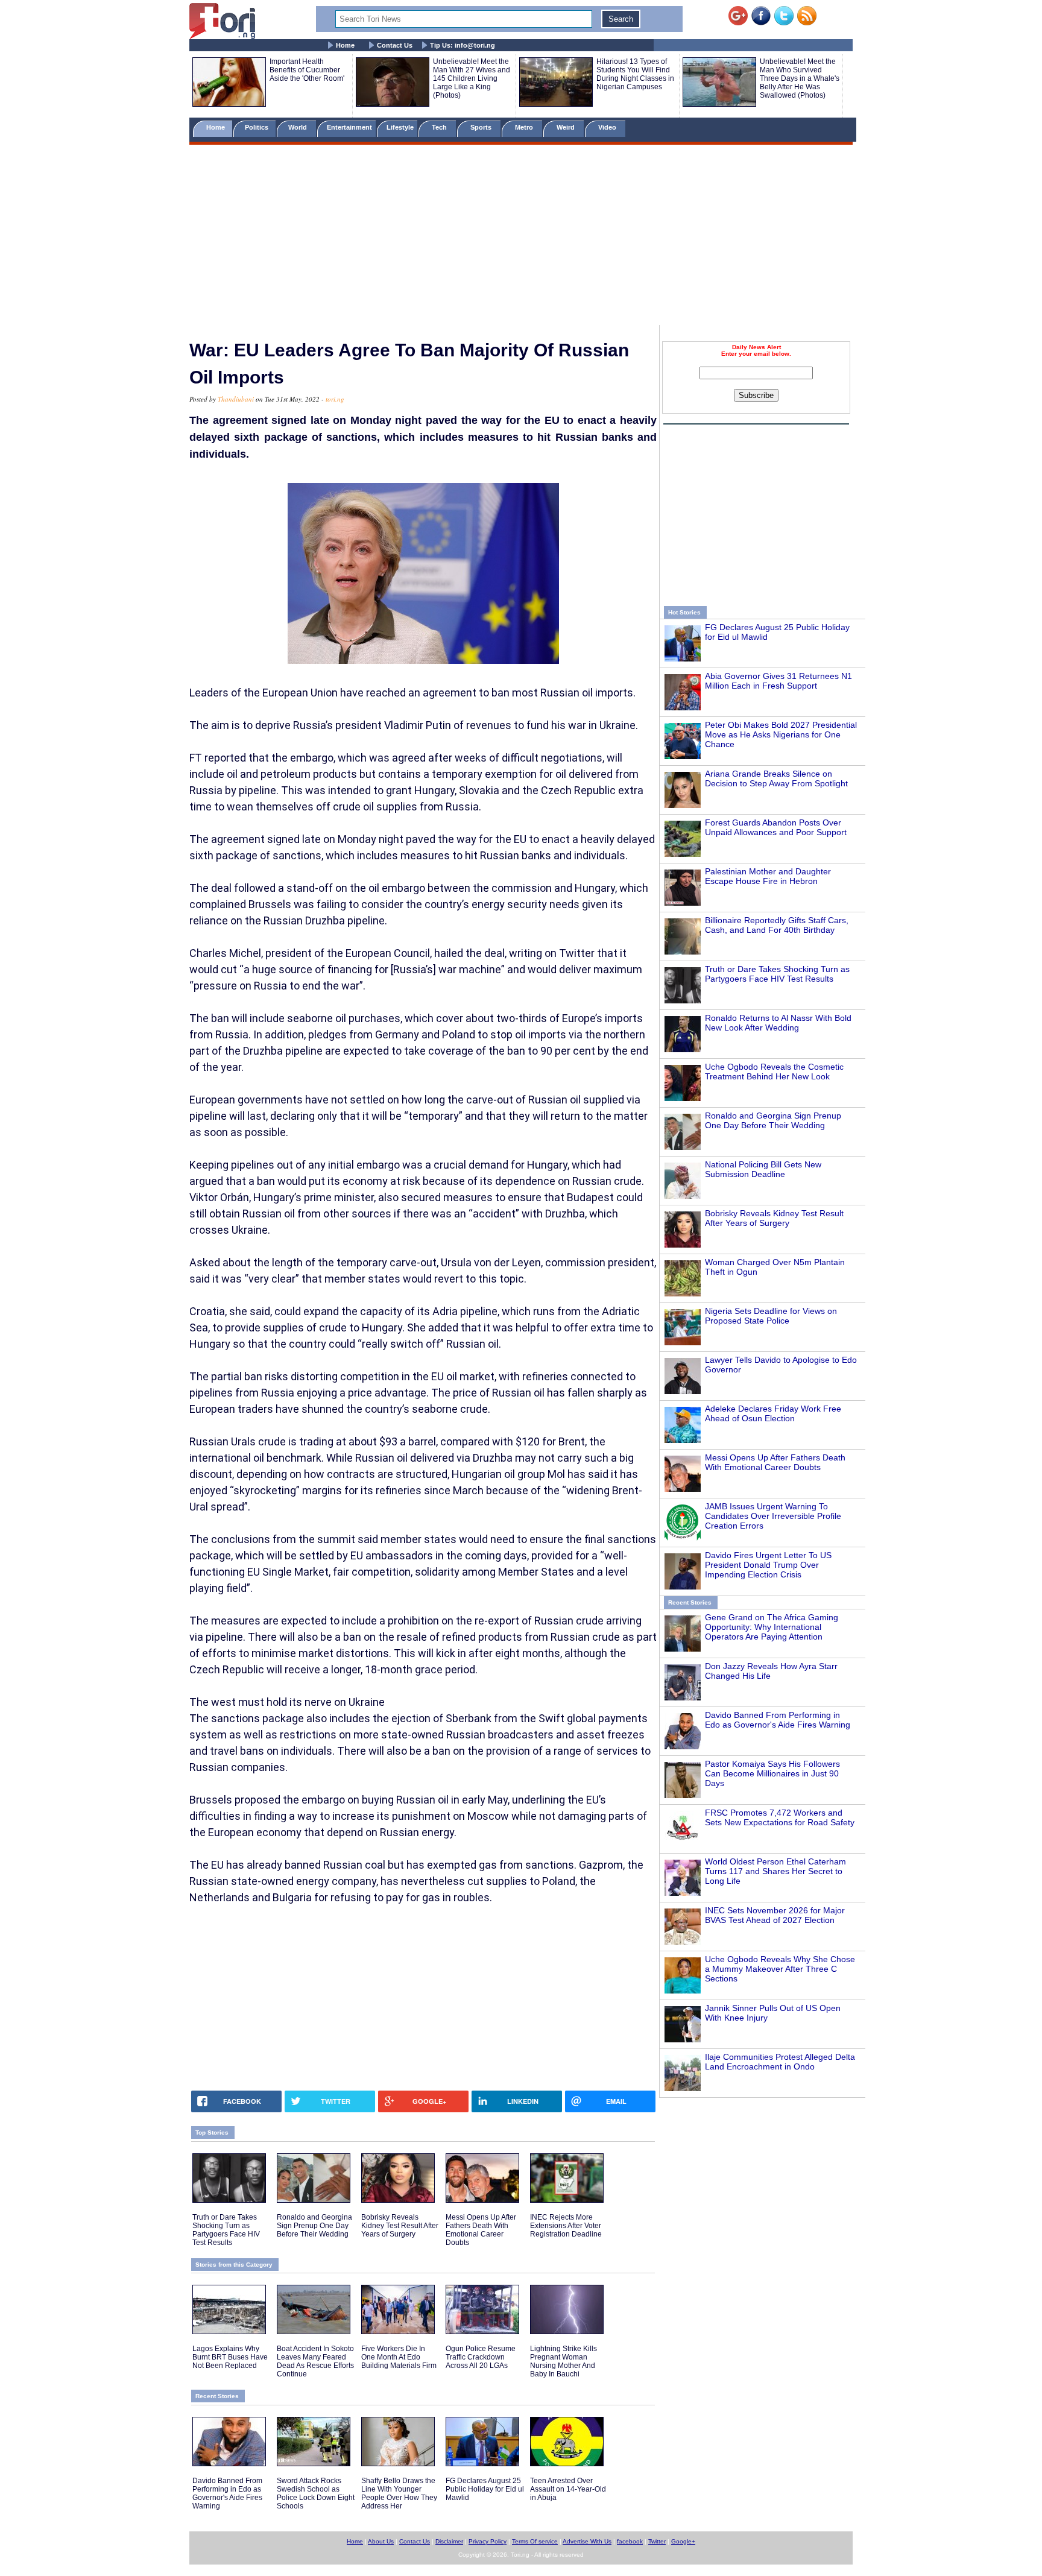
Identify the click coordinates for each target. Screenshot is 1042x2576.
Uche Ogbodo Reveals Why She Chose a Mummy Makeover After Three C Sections (780, 1969)
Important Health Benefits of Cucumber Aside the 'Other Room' (307, 70)
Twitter (657, 2541)
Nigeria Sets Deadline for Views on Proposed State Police (771, 1316)
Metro (525, 127)
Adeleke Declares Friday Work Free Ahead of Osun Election (773, 1413)
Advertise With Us (587, 2541)
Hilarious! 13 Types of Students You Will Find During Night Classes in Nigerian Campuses (635, 74)
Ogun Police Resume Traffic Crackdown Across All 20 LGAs (481, 2357)
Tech (440, 127)
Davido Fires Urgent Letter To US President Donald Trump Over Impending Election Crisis (768, 1565)
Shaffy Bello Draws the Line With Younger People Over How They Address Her (399, 2493)
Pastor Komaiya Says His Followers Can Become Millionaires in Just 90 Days (772, 1773)
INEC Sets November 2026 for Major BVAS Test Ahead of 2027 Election (775, 1915)
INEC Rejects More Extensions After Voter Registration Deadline (566, 2226)
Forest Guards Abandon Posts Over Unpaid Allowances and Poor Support (776, 827)
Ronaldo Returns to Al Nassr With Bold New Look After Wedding (778, 1023)
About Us (381, 2541)
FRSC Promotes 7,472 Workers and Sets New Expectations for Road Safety (780, 1817)
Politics (257, 127)
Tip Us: (463, 45)
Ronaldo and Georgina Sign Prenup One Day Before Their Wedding (773, 1120)
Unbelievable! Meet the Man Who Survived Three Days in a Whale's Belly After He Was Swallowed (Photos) (800, 78)
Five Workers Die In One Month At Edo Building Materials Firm (399, 2357)
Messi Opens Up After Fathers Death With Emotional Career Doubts (775, 1462)
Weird (567, 127)
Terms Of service (535, 2541)
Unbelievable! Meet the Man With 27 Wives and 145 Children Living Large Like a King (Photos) (472, 78)
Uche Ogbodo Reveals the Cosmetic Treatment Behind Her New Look (774, 1072)
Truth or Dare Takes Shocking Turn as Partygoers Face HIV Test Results (777, 974)
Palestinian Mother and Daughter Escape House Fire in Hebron (768, 876)
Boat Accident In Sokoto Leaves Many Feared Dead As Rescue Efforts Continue (315, 2361)
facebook (630, 2541)
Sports (482, 127)
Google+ (683, 2541)
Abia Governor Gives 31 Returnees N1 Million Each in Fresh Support (778, 681)
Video (608, 127)
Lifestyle (400, 127)
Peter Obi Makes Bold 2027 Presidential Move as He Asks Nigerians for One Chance (781, 734)
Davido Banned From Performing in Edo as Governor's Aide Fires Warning (778, 1720)
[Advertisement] (521, 237)
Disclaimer (449, 2541)
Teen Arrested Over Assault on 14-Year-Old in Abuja (568, 2489)
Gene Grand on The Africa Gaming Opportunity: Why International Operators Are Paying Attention (772, 1627)
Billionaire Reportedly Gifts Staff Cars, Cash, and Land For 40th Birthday (777, 925)
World (299, 127)
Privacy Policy (488, 2541)
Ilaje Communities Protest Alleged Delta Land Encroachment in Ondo (780, 2062)
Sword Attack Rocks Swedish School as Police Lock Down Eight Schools (316, 2493)
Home (345, 45)
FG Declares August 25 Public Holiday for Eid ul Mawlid (485, 2489)
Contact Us (395, 45)
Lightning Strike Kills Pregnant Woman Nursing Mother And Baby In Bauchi (564, 2361)
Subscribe (756, 395)
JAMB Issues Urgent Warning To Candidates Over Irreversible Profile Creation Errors (773, 1516)
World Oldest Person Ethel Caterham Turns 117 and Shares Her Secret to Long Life (775, 1871)
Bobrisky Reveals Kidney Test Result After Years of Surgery (774, 1218)
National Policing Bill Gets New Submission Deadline (763, 1169)
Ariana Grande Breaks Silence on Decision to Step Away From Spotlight (776, 778)
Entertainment (349, 127)
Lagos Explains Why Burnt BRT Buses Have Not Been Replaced (230, 2357)
